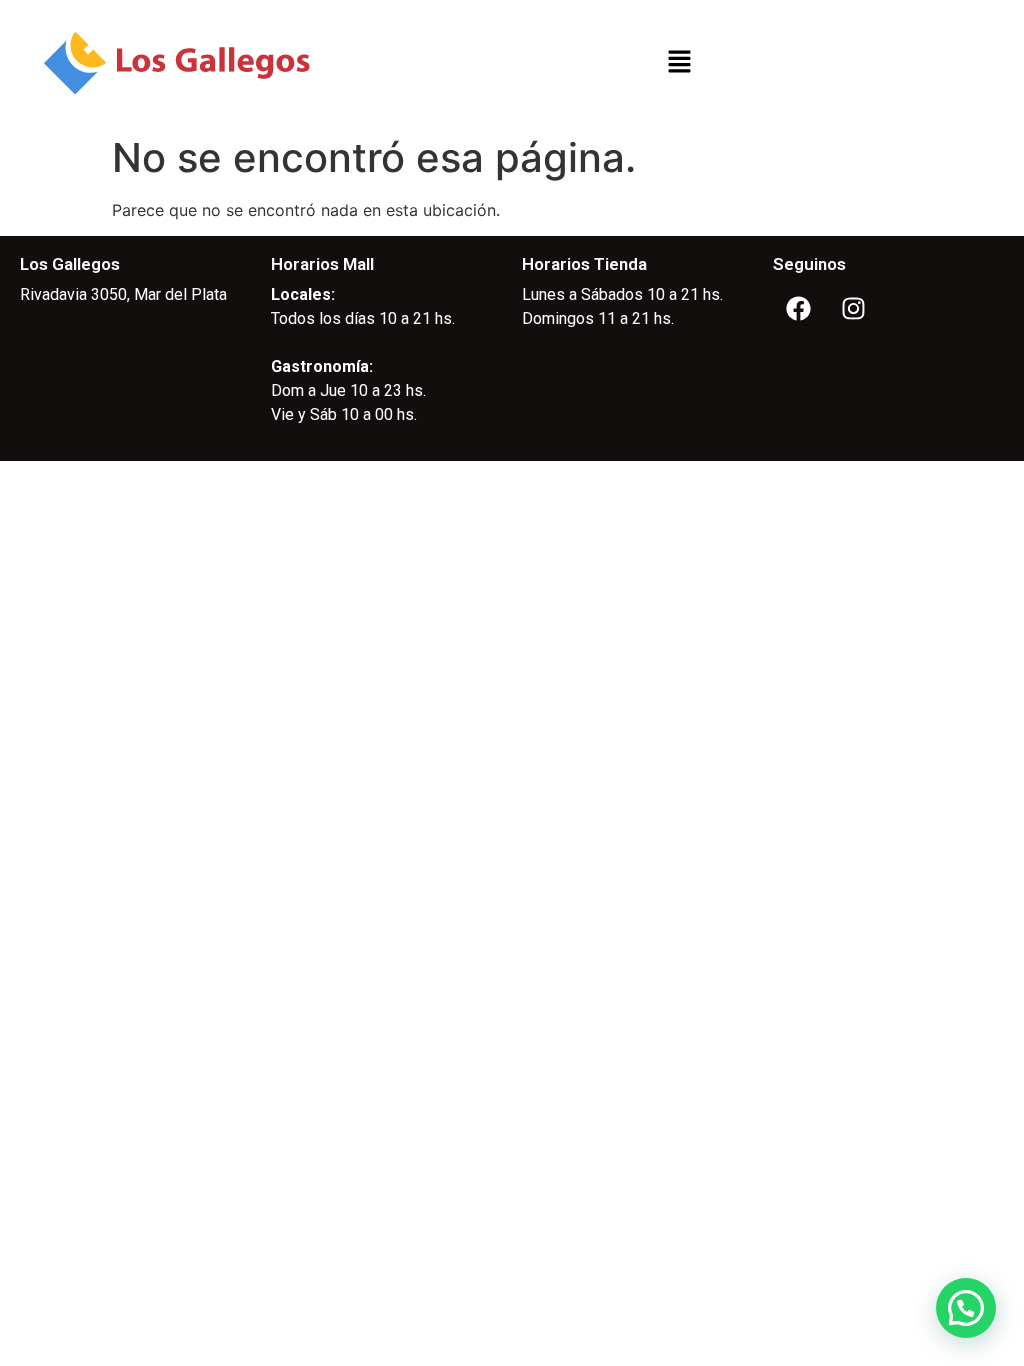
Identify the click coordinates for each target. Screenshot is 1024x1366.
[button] (679, 62)
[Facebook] (798, 308)
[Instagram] (853, 308)
